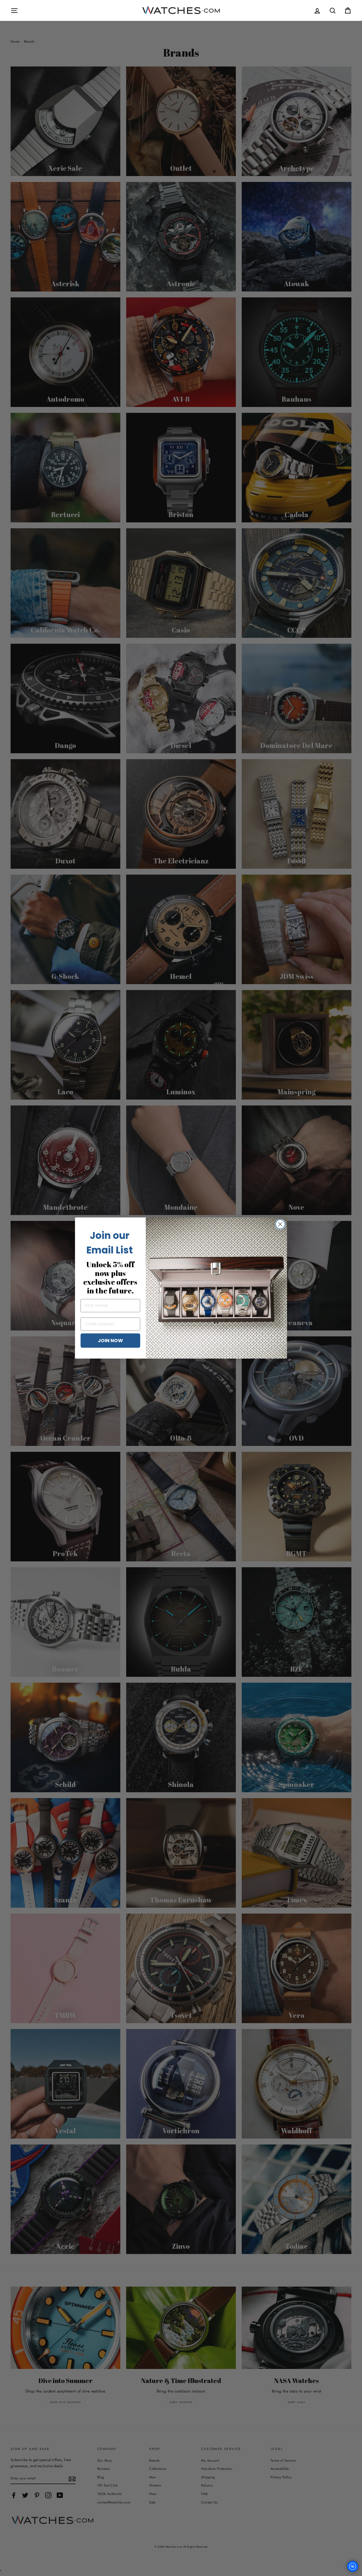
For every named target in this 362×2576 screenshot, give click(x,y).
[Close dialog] (280, 1224)
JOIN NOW (110, 1340)
